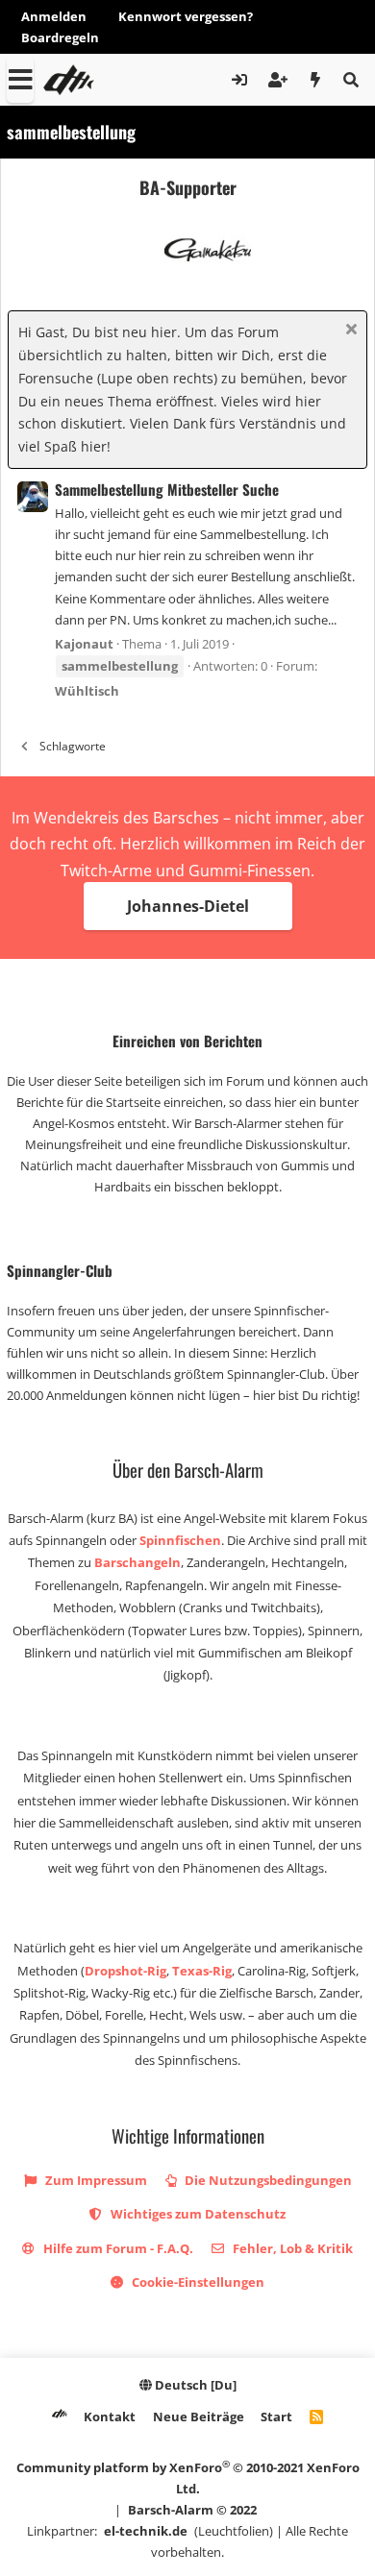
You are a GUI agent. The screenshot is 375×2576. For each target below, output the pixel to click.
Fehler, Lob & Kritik (291, 2248)
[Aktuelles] (316, 80)
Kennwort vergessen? (186, 16)
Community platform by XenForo (188, 2478)
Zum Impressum (95, 2180)
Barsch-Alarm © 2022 (192, 2510)
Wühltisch (87, 691)
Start (276, 2417)
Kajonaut (84, 644)
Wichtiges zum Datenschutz (197, 2214)
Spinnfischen (180, 1540)
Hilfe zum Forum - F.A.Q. (117, 2248)
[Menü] (20, 80)
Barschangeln (137, 1562)
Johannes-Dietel (188, 906)
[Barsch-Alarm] (60, 2417)
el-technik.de (146, 2531)
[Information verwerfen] (349, 331)
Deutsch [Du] (194, 2385)
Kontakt (110, 2417)
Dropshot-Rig (125, 1971)
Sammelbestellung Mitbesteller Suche (167, 489)
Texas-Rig (202, 1971)
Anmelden (54, 16)
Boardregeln (60, 37)
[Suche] (350, 80)
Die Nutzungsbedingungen (267, 2180)
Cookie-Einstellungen (197, 2282)
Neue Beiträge (199, 2417)
